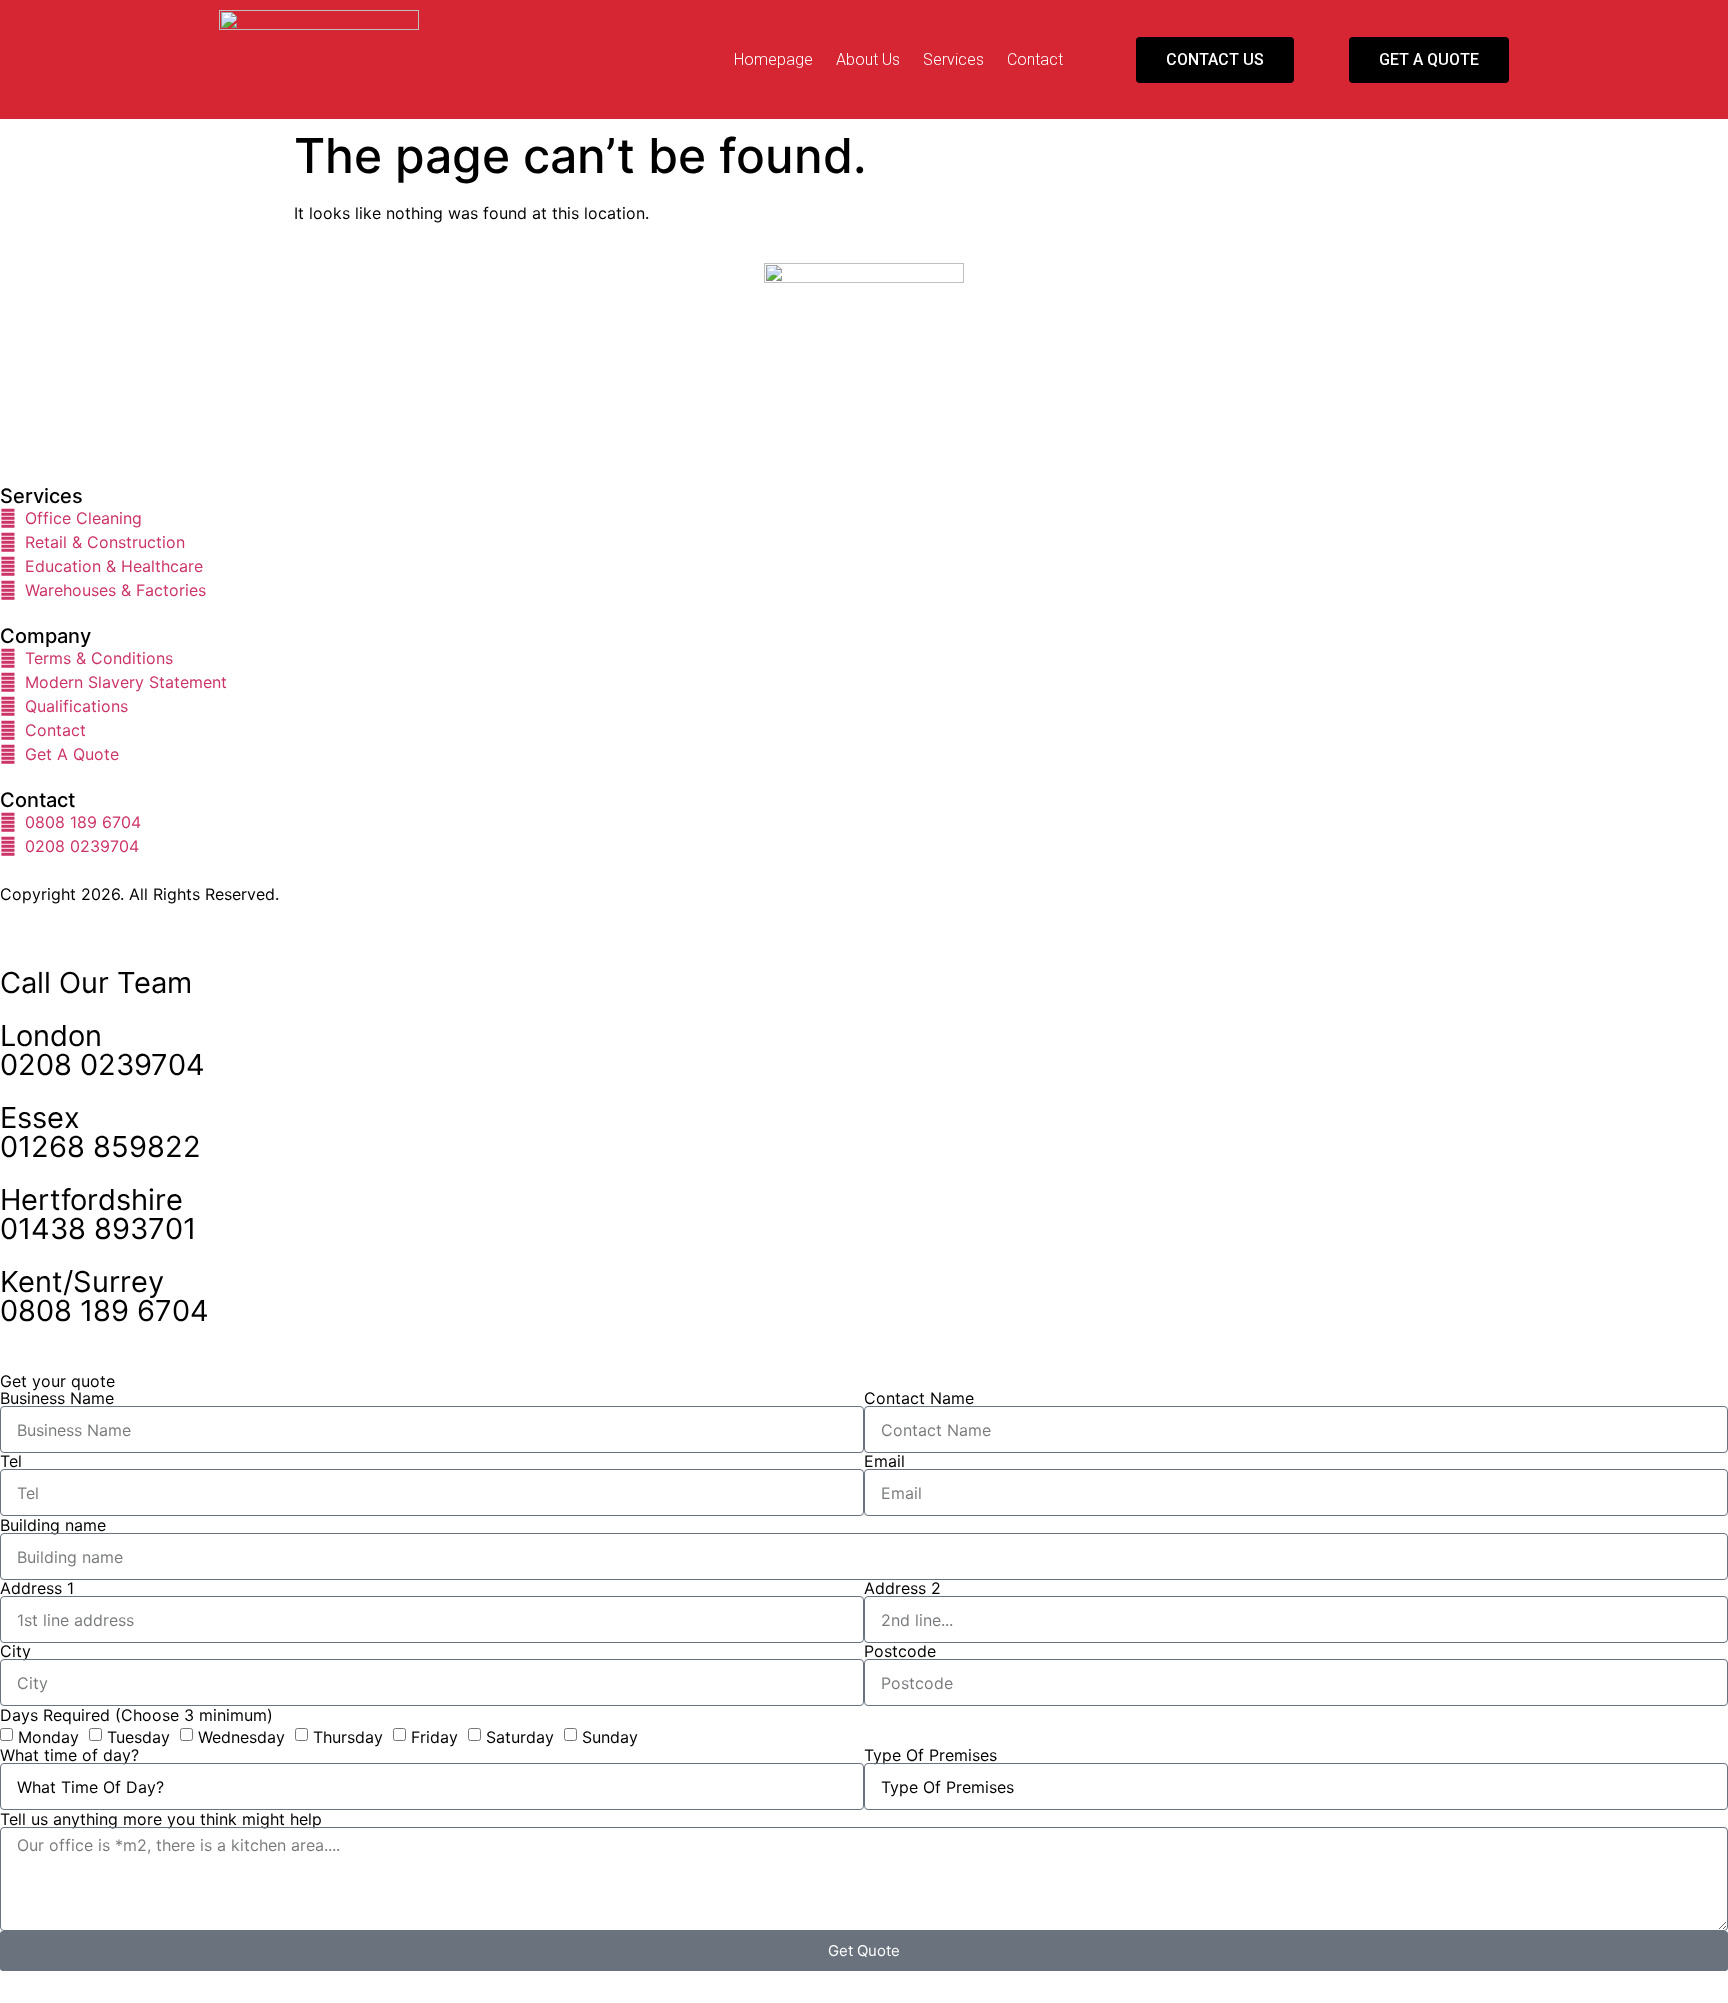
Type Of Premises (930, 1755)
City (15, 1651)
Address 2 (902, 1588)
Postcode (900, 1651)
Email (884, 1461)
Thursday (348, 1737)
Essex (40, 1117)
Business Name (57, 1398)
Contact (1035, 59)
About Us (868, 59)
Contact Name (919, 1398)
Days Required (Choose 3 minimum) (136, 1715)
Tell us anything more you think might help (161, 1819)
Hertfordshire (91, 1199)
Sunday (610, 1737)
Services (953, 59)
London (51, 1035)
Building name (53, 1525)
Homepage (773, 59)
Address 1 (37, 1588)
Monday (48, 1737)
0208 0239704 (102, 1064)
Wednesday (241, 1737)
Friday (434, 1737)
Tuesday (138, 1737)
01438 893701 (98, 1228)
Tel (11, 1461)
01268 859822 (100, 1146)
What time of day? (69, 1755)
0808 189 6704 (104, 1310)
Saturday (520, 1737)
